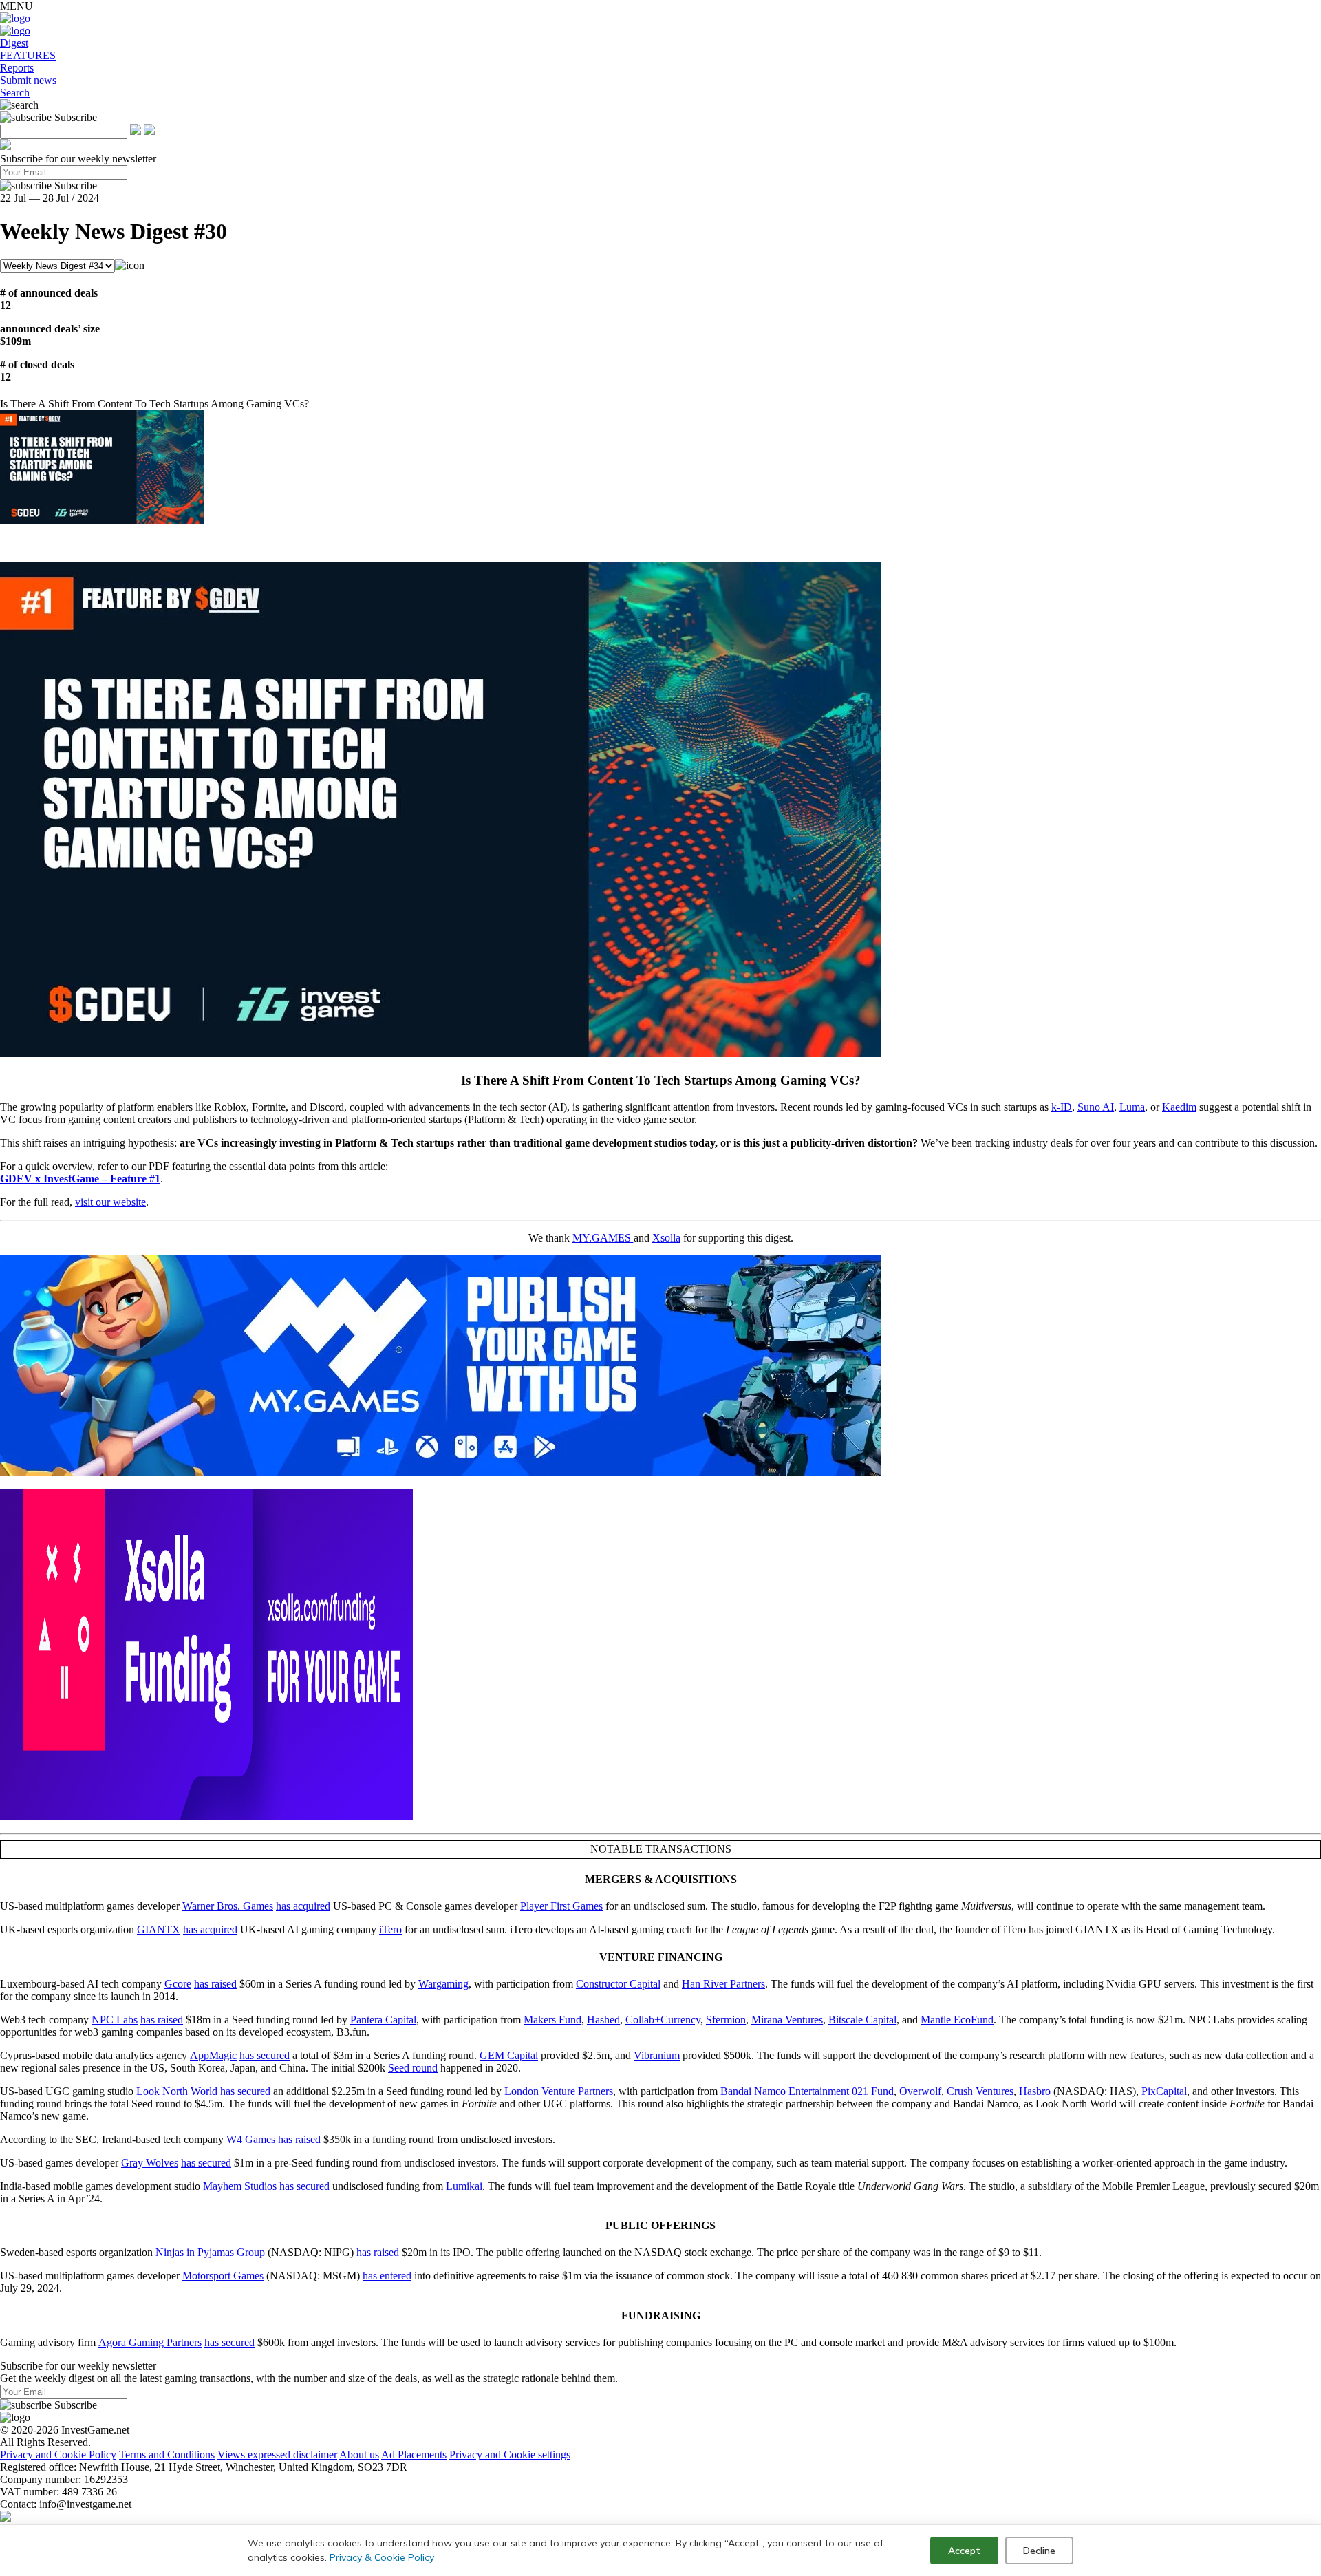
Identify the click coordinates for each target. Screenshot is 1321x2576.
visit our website (110, 1202)
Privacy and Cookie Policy (58, 2455)
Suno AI (1096, 1107)
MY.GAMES (603, 1238)
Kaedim (1179, 1107)
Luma (1132, 1107)
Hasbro (1035, 2091)
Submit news (28, 80)
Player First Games (561, 1906)
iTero (390, 1929)
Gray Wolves (150, 2163)
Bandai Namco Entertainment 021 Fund (807, 2091)
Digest (14, 43)
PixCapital (1164, 2091)
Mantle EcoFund (957, 2020)
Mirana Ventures (787, 2020)
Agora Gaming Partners (150, 2342)
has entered (387, 2276)
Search (15, 93)
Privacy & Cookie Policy (382, 2557)
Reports (17, 68)
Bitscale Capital (862, 2020)
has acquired (303, 1906)
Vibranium (657, 2055)
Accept (964, 2551)
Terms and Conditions (167, 2455)
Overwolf (920, 2091)
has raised (215, 1984)
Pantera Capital (383, 2020)
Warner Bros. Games (228, 1906)
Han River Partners (723, 1984)
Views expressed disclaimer (277, 2455)
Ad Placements (414, 2455)
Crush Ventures (980, 2091)
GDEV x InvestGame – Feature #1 (80, 1179)
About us (359, 2455)
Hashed (603, 2020)
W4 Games (251, 2139)
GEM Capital (509, 2055)
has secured (265, 2055)
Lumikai (464, 2186)
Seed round (413, 2068)
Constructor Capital (618, 1984)
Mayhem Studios (240, 2186)
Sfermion (726, 2020)
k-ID (1062, 1107)
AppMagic (213, 2055)
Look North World (177, 2091)
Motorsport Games (223, 2276)
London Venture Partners (559, 2091)
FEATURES (28, 55)
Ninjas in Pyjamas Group (210, 2252)
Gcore (178, 1984)
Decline (1039, 2551)
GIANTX (159, 1929)
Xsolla (666, 1238)
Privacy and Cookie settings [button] (510, 2455)
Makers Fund (552, 2020)
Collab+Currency (663, 2020)
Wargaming (443, 1984)
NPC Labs (115, 2020)
